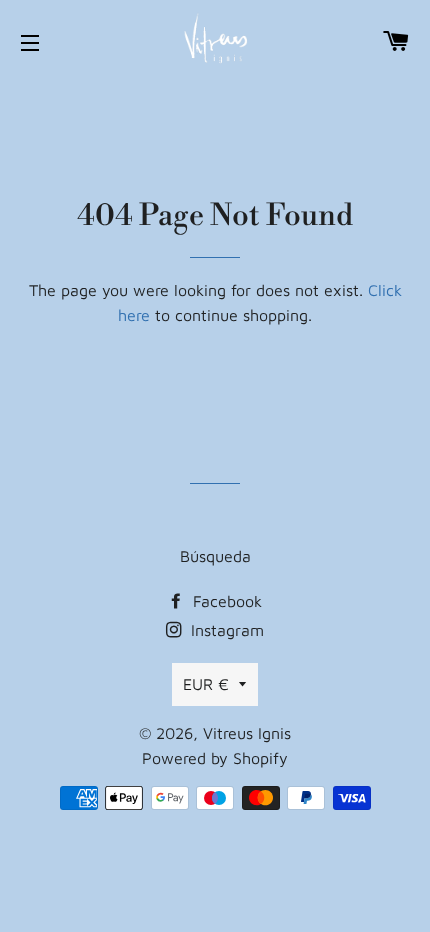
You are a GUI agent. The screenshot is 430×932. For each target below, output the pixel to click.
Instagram (225, 630)
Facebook (225, 601)
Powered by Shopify (215, 758)
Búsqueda (215, 556)
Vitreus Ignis (247, 733)
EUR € (206, 684)
